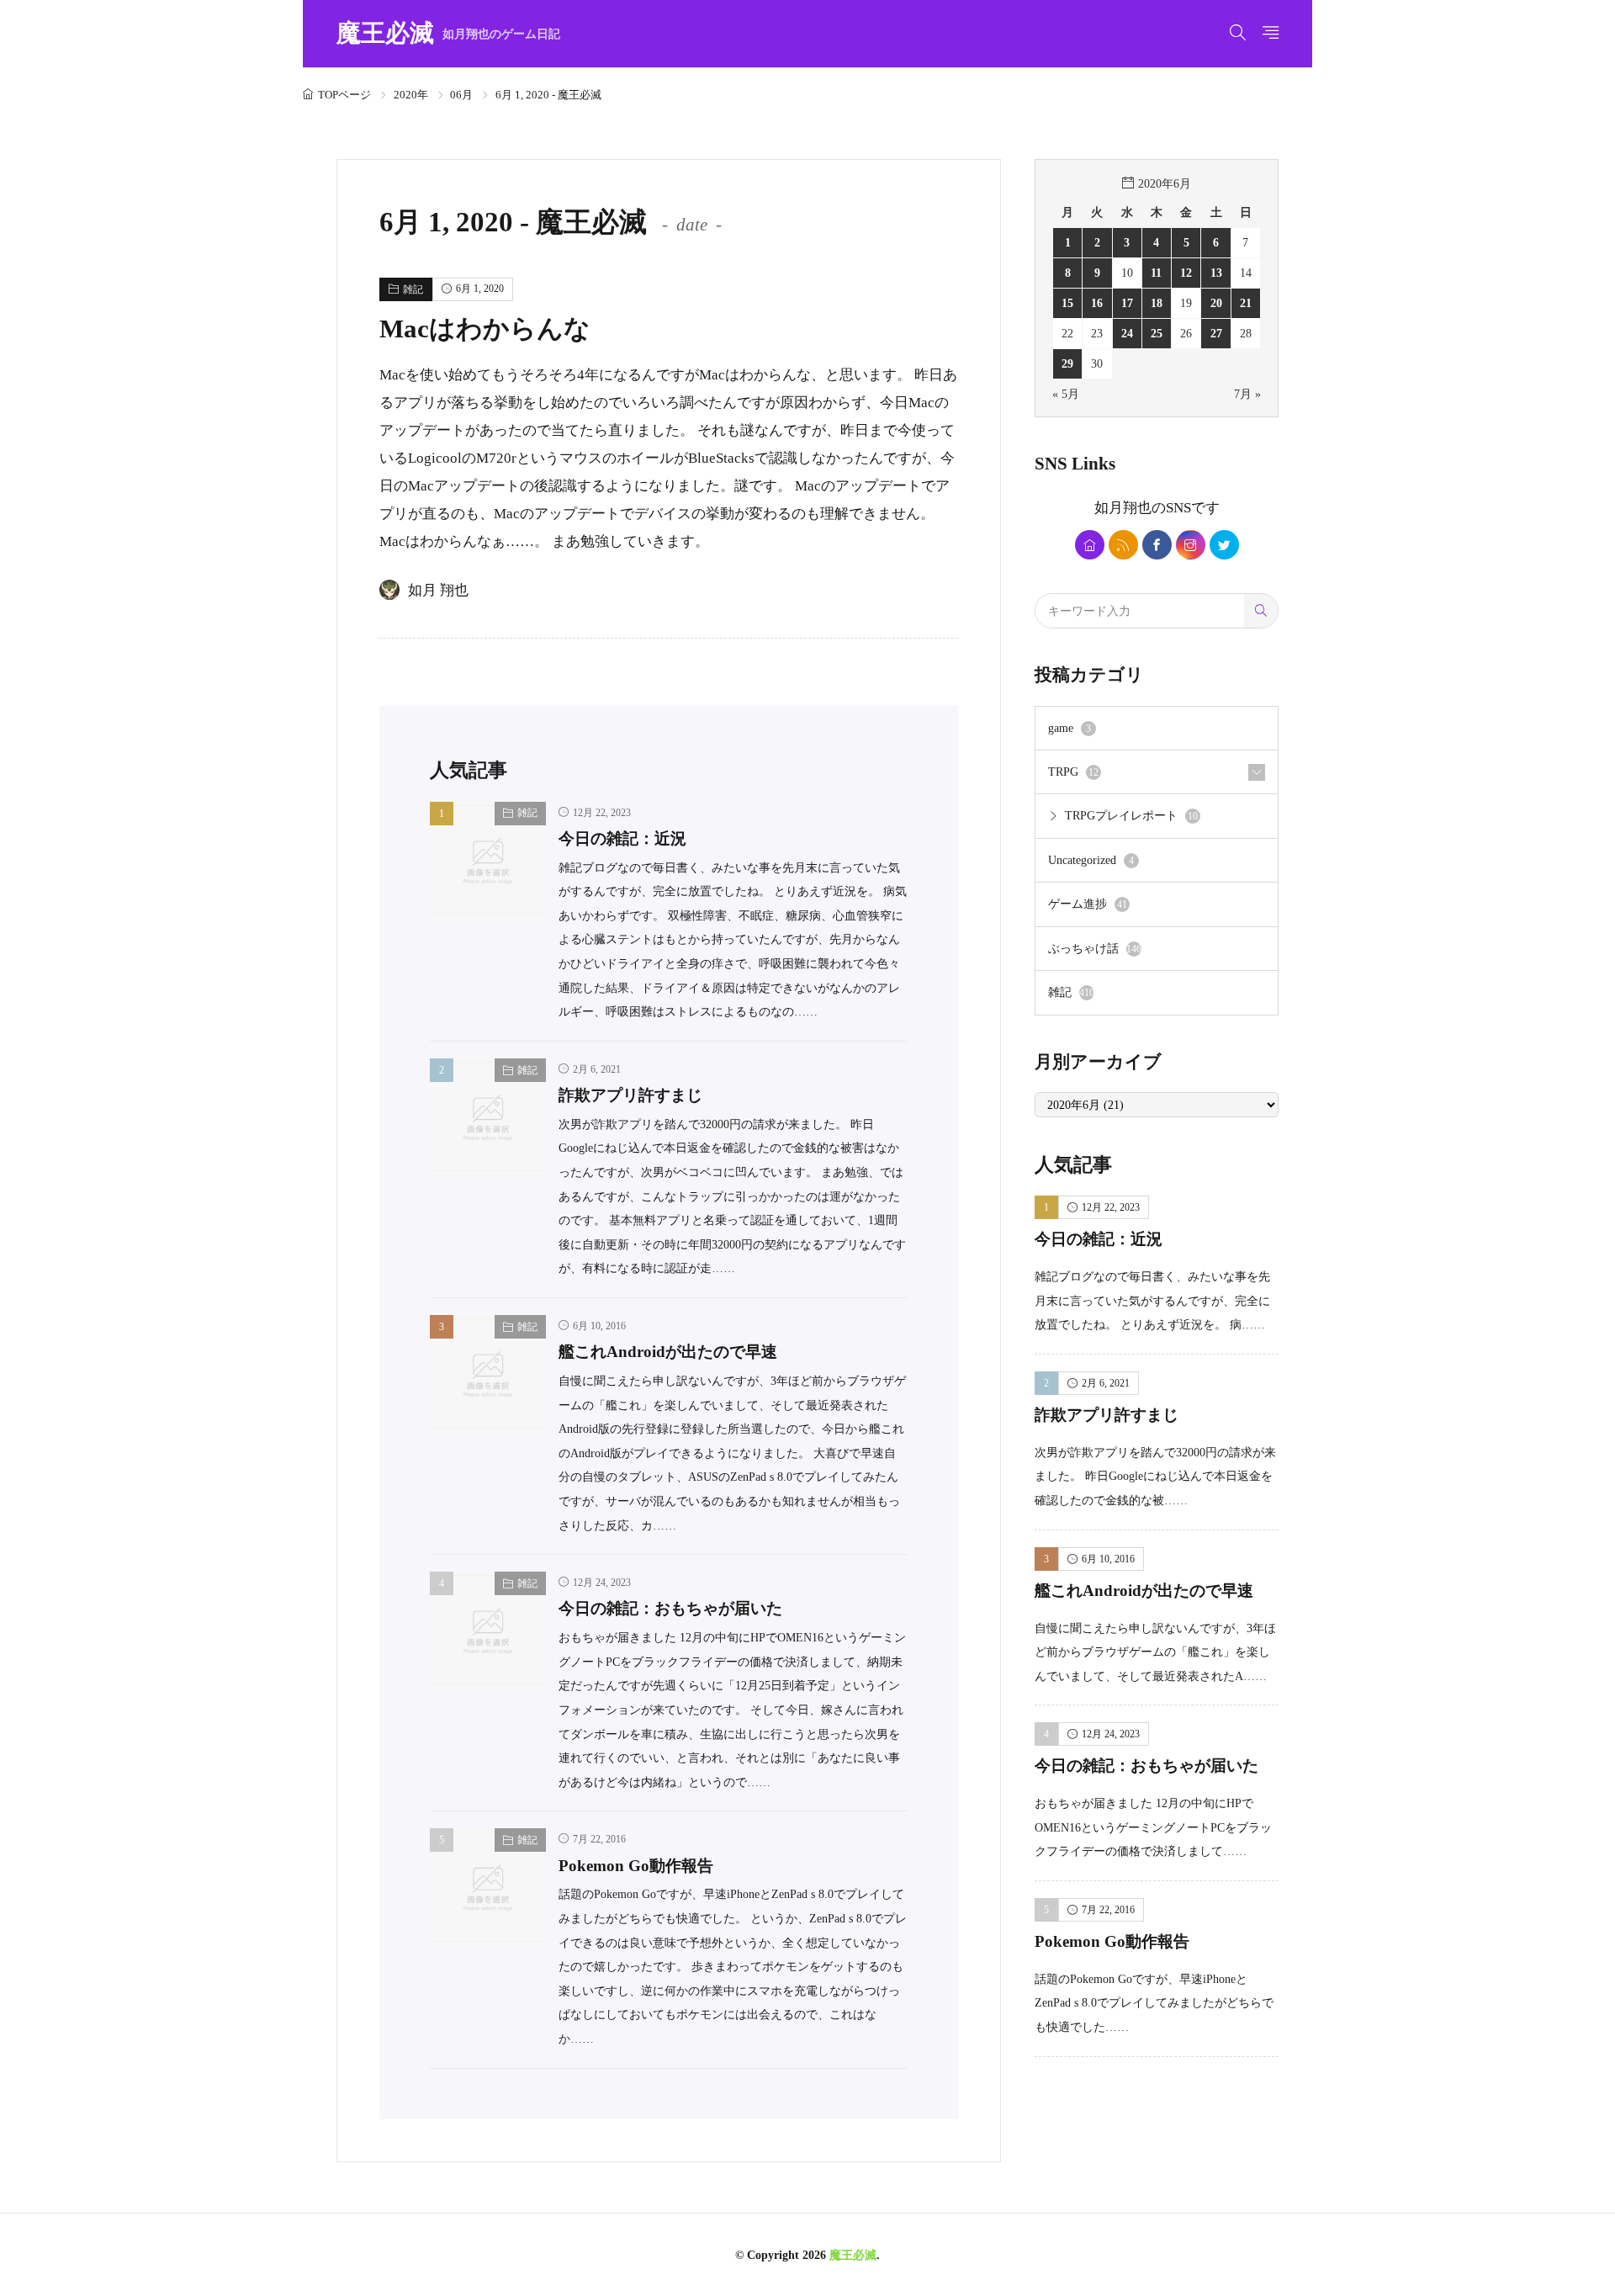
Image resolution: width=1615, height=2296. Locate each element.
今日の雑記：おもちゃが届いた (670, 1608)
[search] (1261, 611)
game (1070, 728)
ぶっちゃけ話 (1095, 948)
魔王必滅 (448, 34)
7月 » (1247, 394)
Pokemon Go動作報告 (636, 1866)
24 (1127, 333)
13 (1216, 273)
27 (1216, 333)
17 (1127, 303)
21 (1246, 303)
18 (1157, 303)
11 (1156, 273)
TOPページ (344, 95)
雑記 (413, 289)
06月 (461, 95)
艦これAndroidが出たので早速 (668, 1352)
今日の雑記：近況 (622, 838)
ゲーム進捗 (1088, 904)
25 (1157, 333)
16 (1097, 303)
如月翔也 (1123, 508)
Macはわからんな (485, 329)
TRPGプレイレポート (1131, 815)
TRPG (1073, 772)
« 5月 (1066, 394)
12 (1186, 273)
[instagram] (1191, 545)
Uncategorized (1091, 860)
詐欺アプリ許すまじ (630, 1095)
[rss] (1123, 545)
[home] (1090, 545)
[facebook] (1157, 545)
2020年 (411, 95)
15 (1067, 303)
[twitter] (1224, 545)
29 (1067, 363)
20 (1216, 303)
